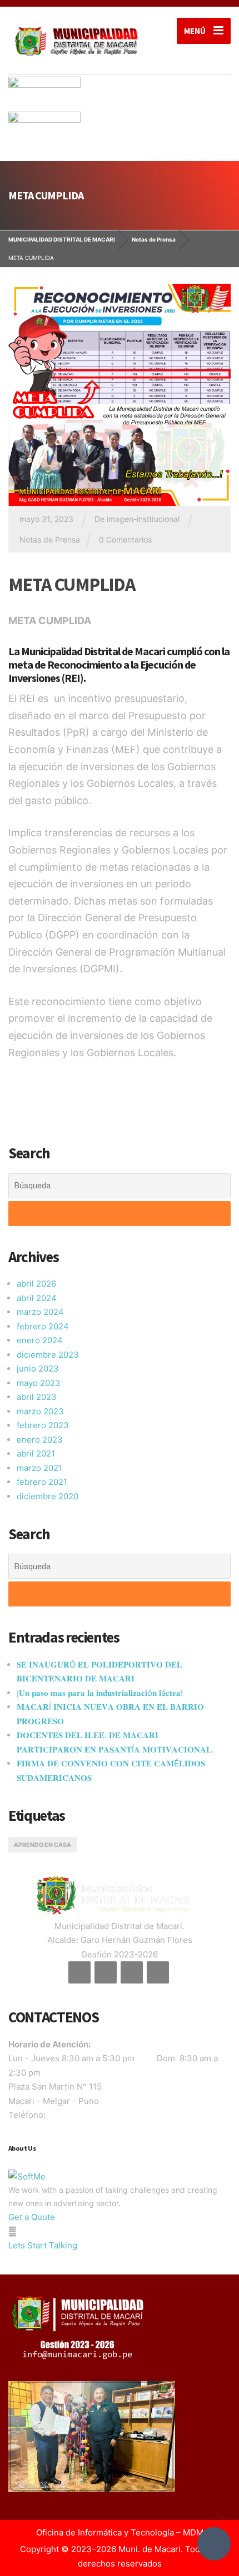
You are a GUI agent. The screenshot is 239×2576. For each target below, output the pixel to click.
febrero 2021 (42, 1482)
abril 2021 (36, 1453)
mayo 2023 (39, 1383)
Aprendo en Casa (43, 1845)
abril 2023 (37, 1397)
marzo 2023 (40, 1411)
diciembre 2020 (48, 1496)
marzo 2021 (39, 1468)
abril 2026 (36, 1284)
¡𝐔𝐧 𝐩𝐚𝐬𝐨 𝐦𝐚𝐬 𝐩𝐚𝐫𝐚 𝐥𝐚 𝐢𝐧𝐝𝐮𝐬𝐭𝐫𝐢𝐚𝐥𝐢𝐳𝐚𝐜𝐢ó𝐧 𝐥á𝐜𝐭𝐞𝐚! (100, 1693)
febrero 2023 (43, 1425)
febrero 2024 (43, 1326)
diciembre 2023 (48, 1355)
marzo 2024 (40, 1312)
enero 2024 (40, 1340)
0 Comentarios (125, 539)
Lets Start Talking (43, 2245)
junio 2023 (38, 1369)
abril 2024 (37, 1298)
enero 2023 (40, 1440)
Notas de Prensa (50, 539)
